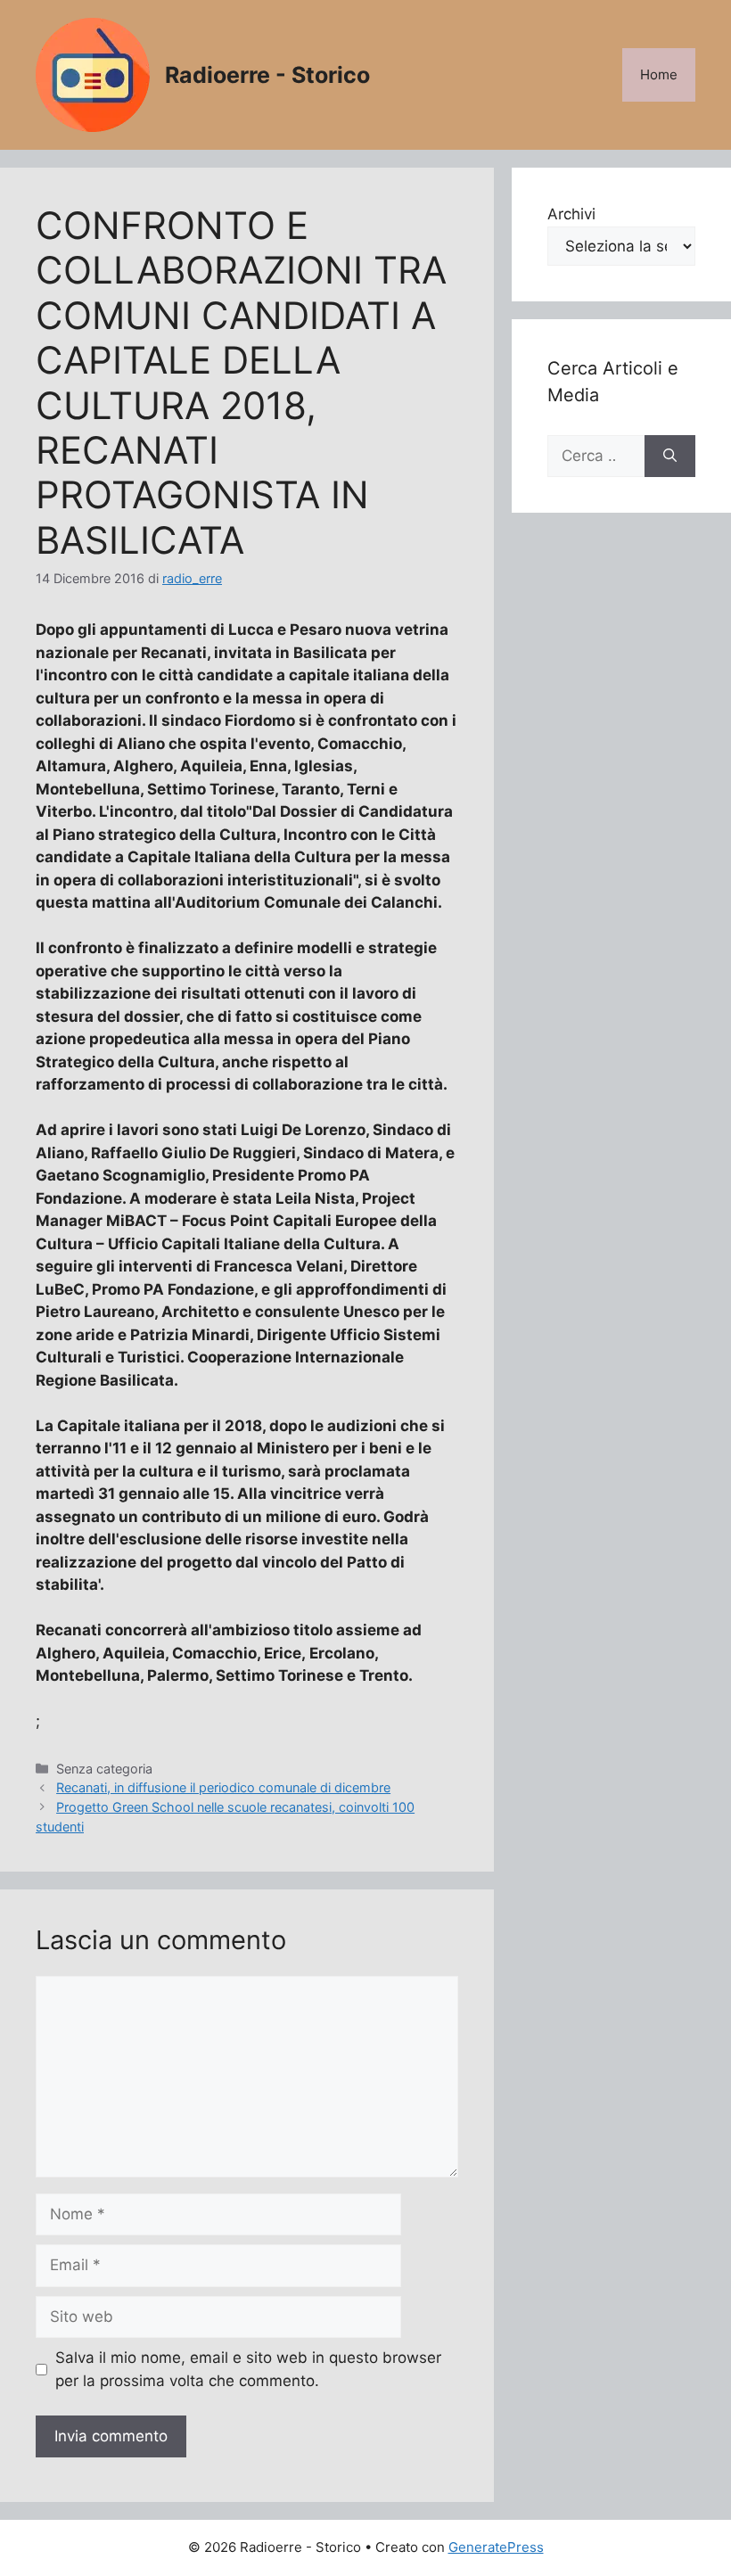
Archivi (571, 214)
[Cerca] (670, 457)
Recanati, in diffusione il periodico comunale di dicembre (223, 1787)
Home (659, 74)
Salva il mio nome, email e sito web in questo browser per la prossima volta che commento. (248, 2369)
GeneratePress (496, 2547)
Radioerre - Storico (267, 75)
